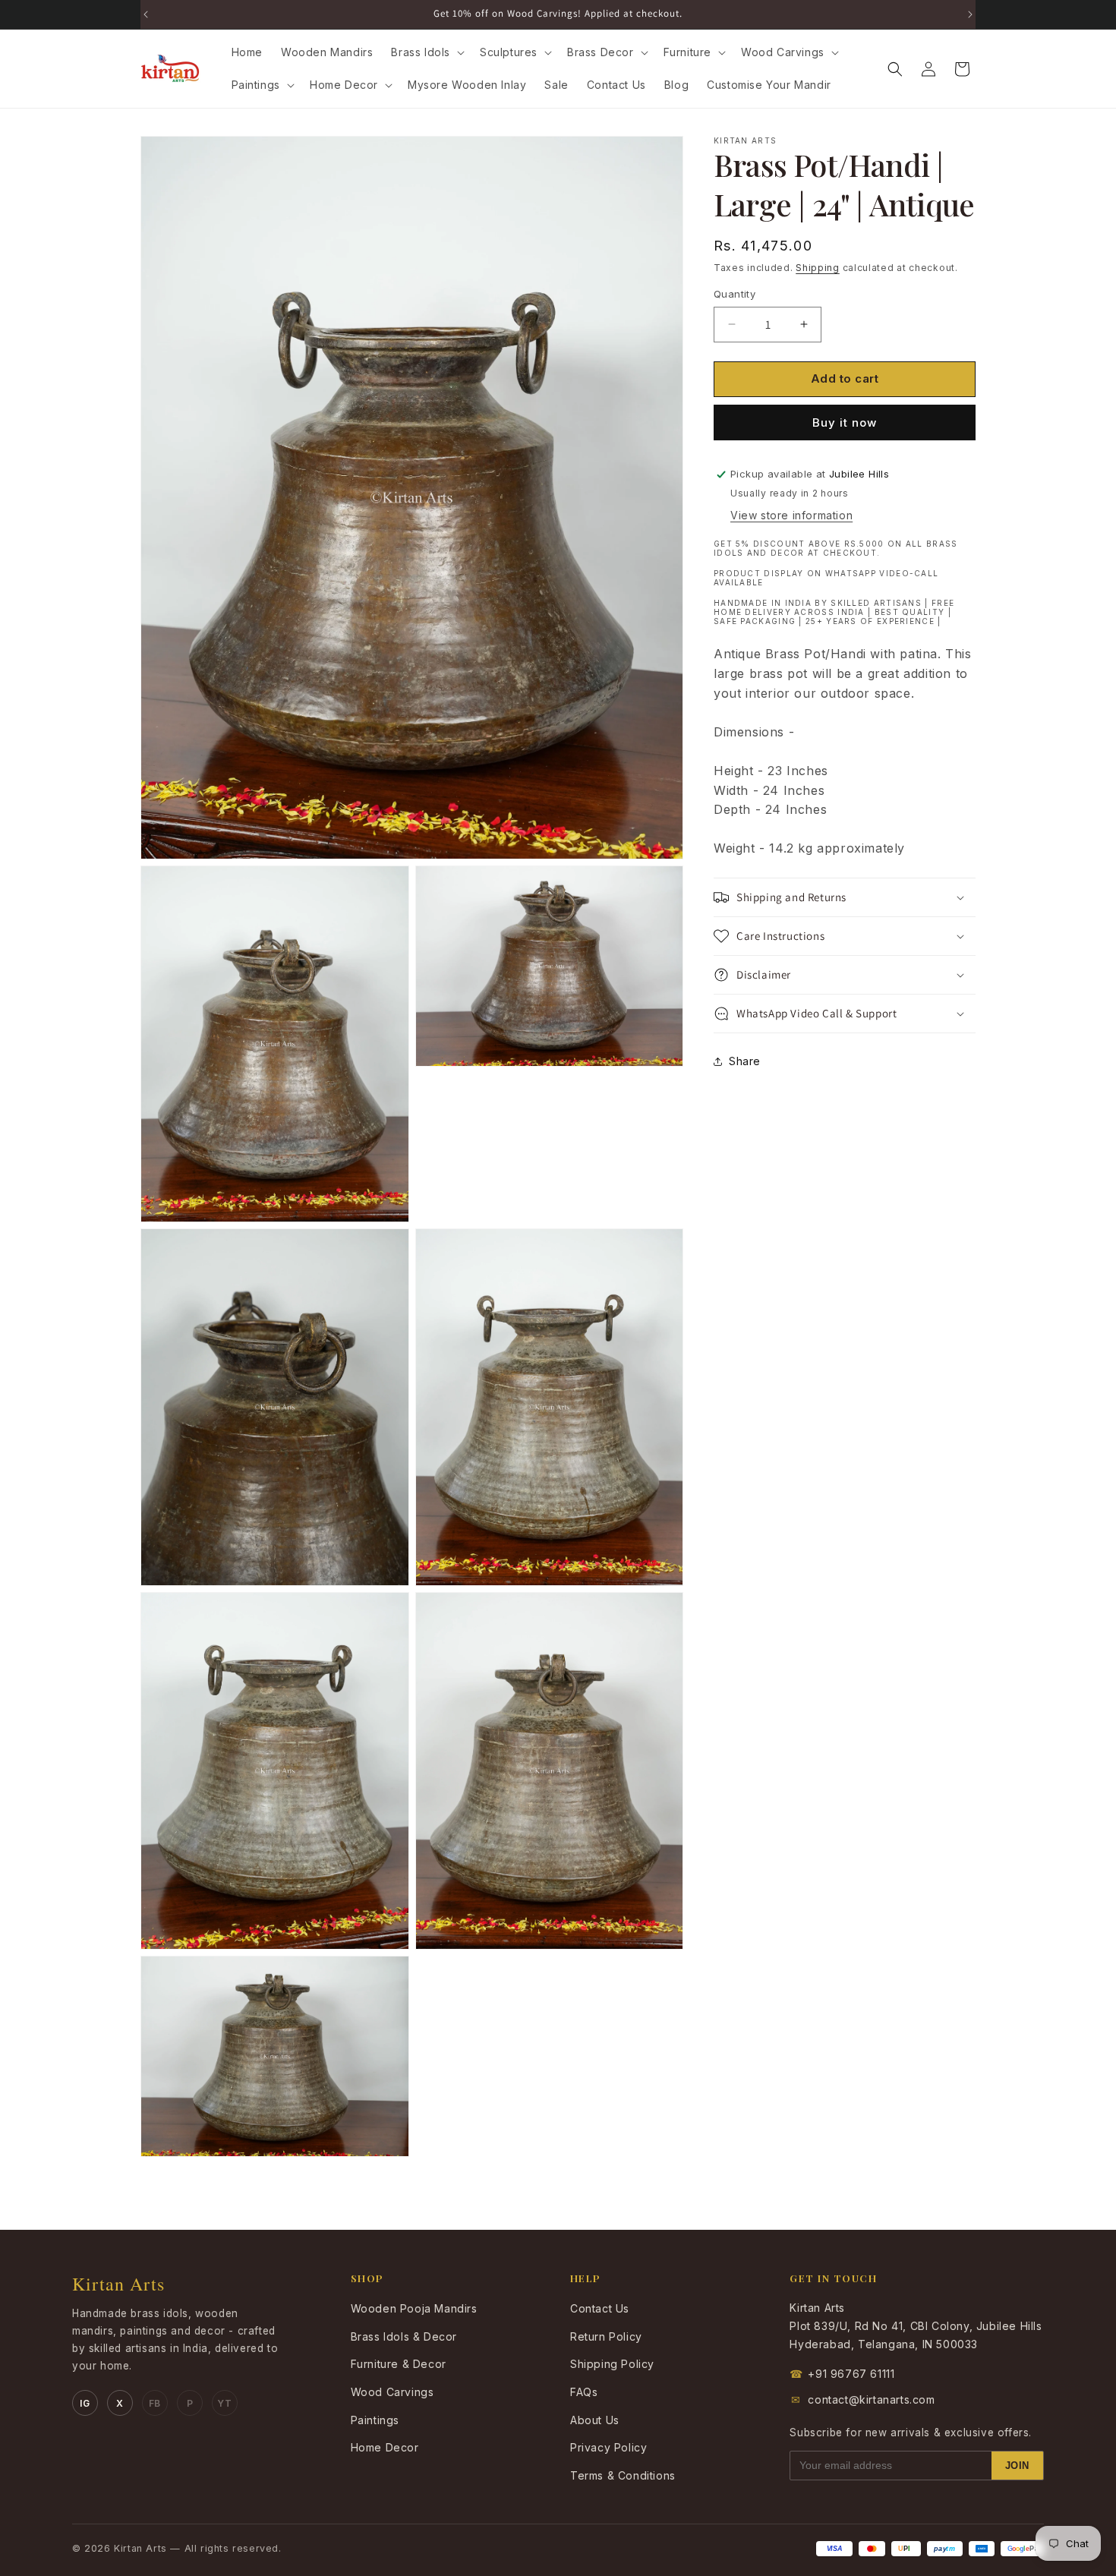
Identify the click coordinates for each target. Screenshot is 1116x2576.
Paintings (375, 2420)
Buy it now (845, 423)
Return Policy (606, 2336)
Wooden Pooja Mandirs (414, 2308)
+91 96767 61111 (842, 2374)
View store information (791, 516)
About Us (595, 2420)
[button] (426, 52)
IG (85, 2403)
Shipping (818, 268)
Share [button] (745, 1061)
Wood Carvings (392, 2392)
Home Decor (385, 2447)
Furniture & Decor (399, 2364)
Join (1017, 2466)
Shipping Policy (612, 2364)
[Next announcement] (970, 14)
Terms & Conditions (623, 2475)
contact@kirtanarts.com (863, 2399)
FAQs (584, 2392)
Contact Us (600, 2308)
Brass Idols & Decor (404, 2336)
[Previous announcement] (146, 14)
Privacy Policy (608, 2447)
